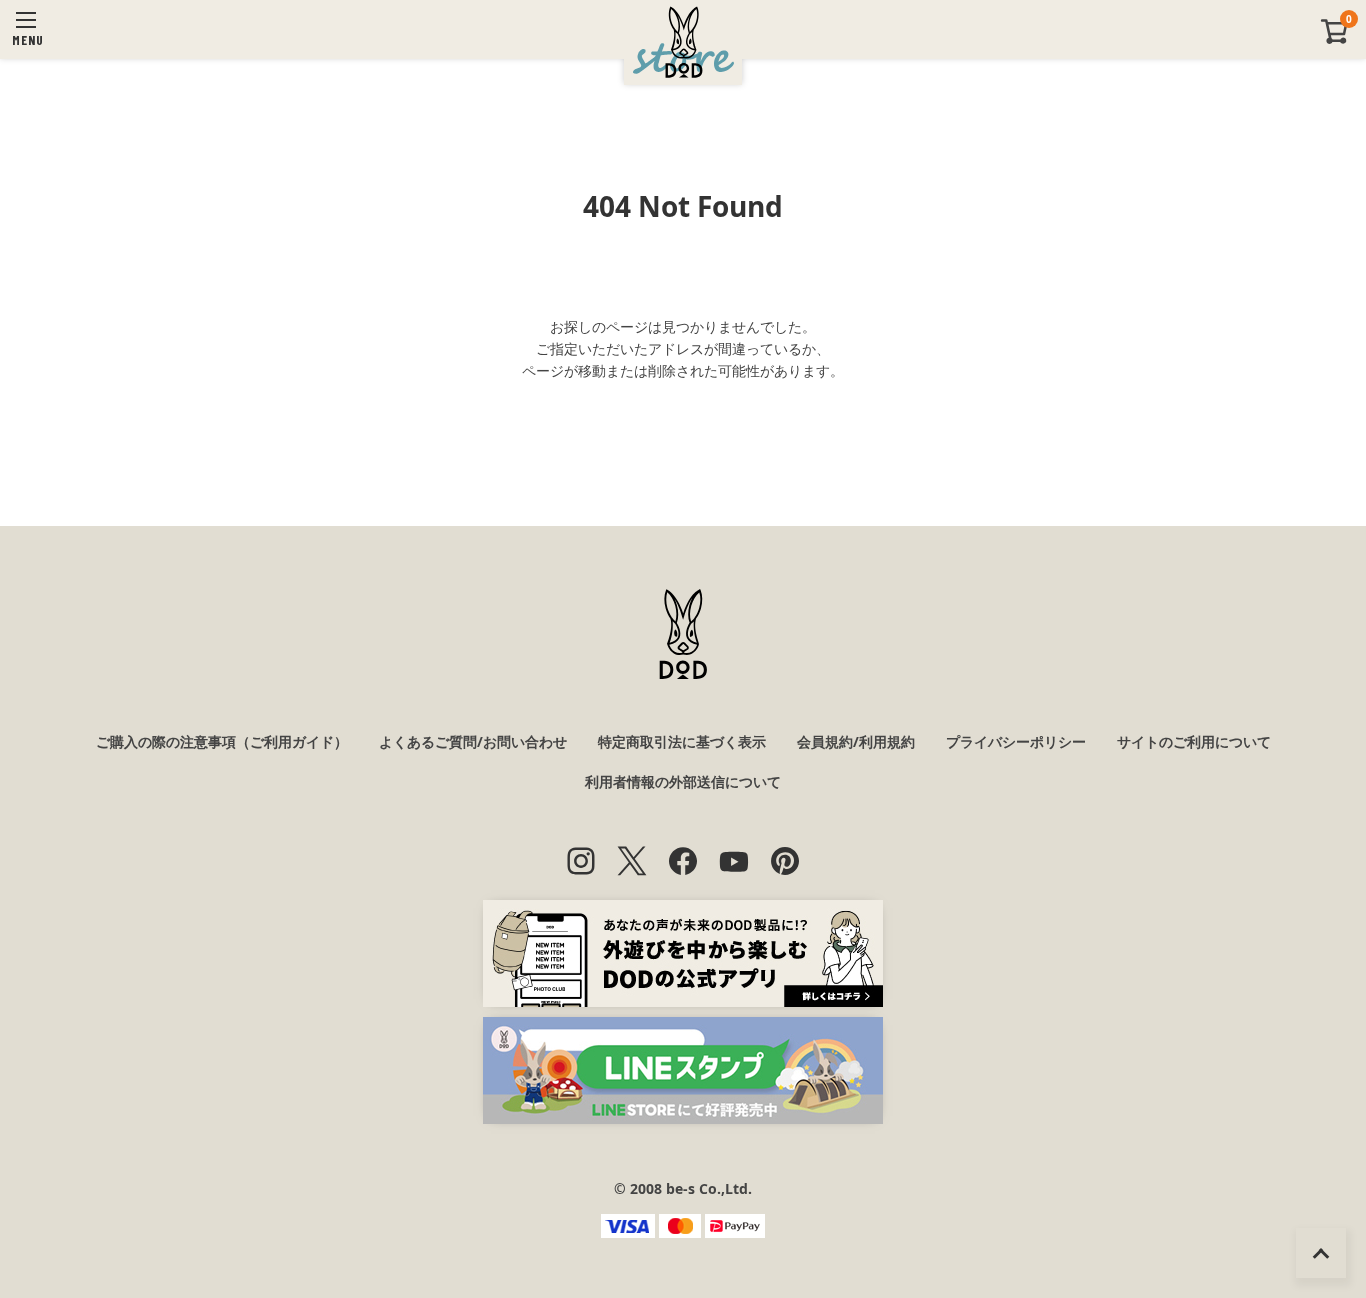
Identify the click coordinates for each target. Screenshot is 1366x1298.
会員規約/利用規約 (856, 741)
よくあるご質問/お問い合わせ (473, 741)
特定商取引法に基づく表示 (682, 741)
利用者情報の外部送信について (683, 781)
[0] (1335, 39)
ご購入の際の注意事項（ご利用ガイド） (222, 741)
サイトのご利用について (1194, 741)
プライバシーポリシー (1016, 741)
